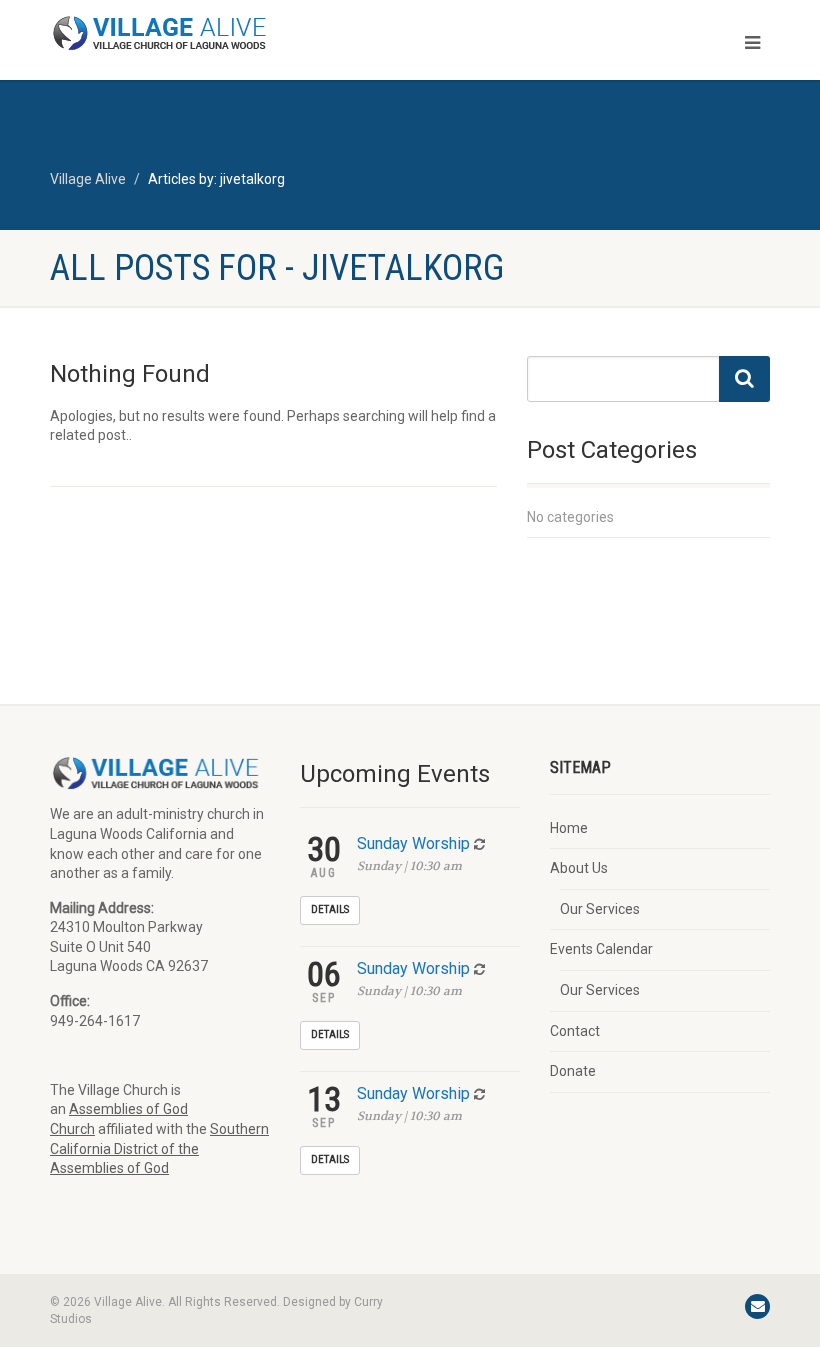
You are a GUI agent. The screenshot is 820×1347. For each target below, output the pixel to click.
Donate (573, 1071)
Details (330, 909)
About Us (579, 868)
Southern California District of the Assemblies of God (159, 1148)
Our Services (600, 909)
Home (569, 828)
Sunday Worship (413, 843)
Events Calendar (601, 949)
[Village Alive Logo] (222, 33)
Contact (575, 1031)
